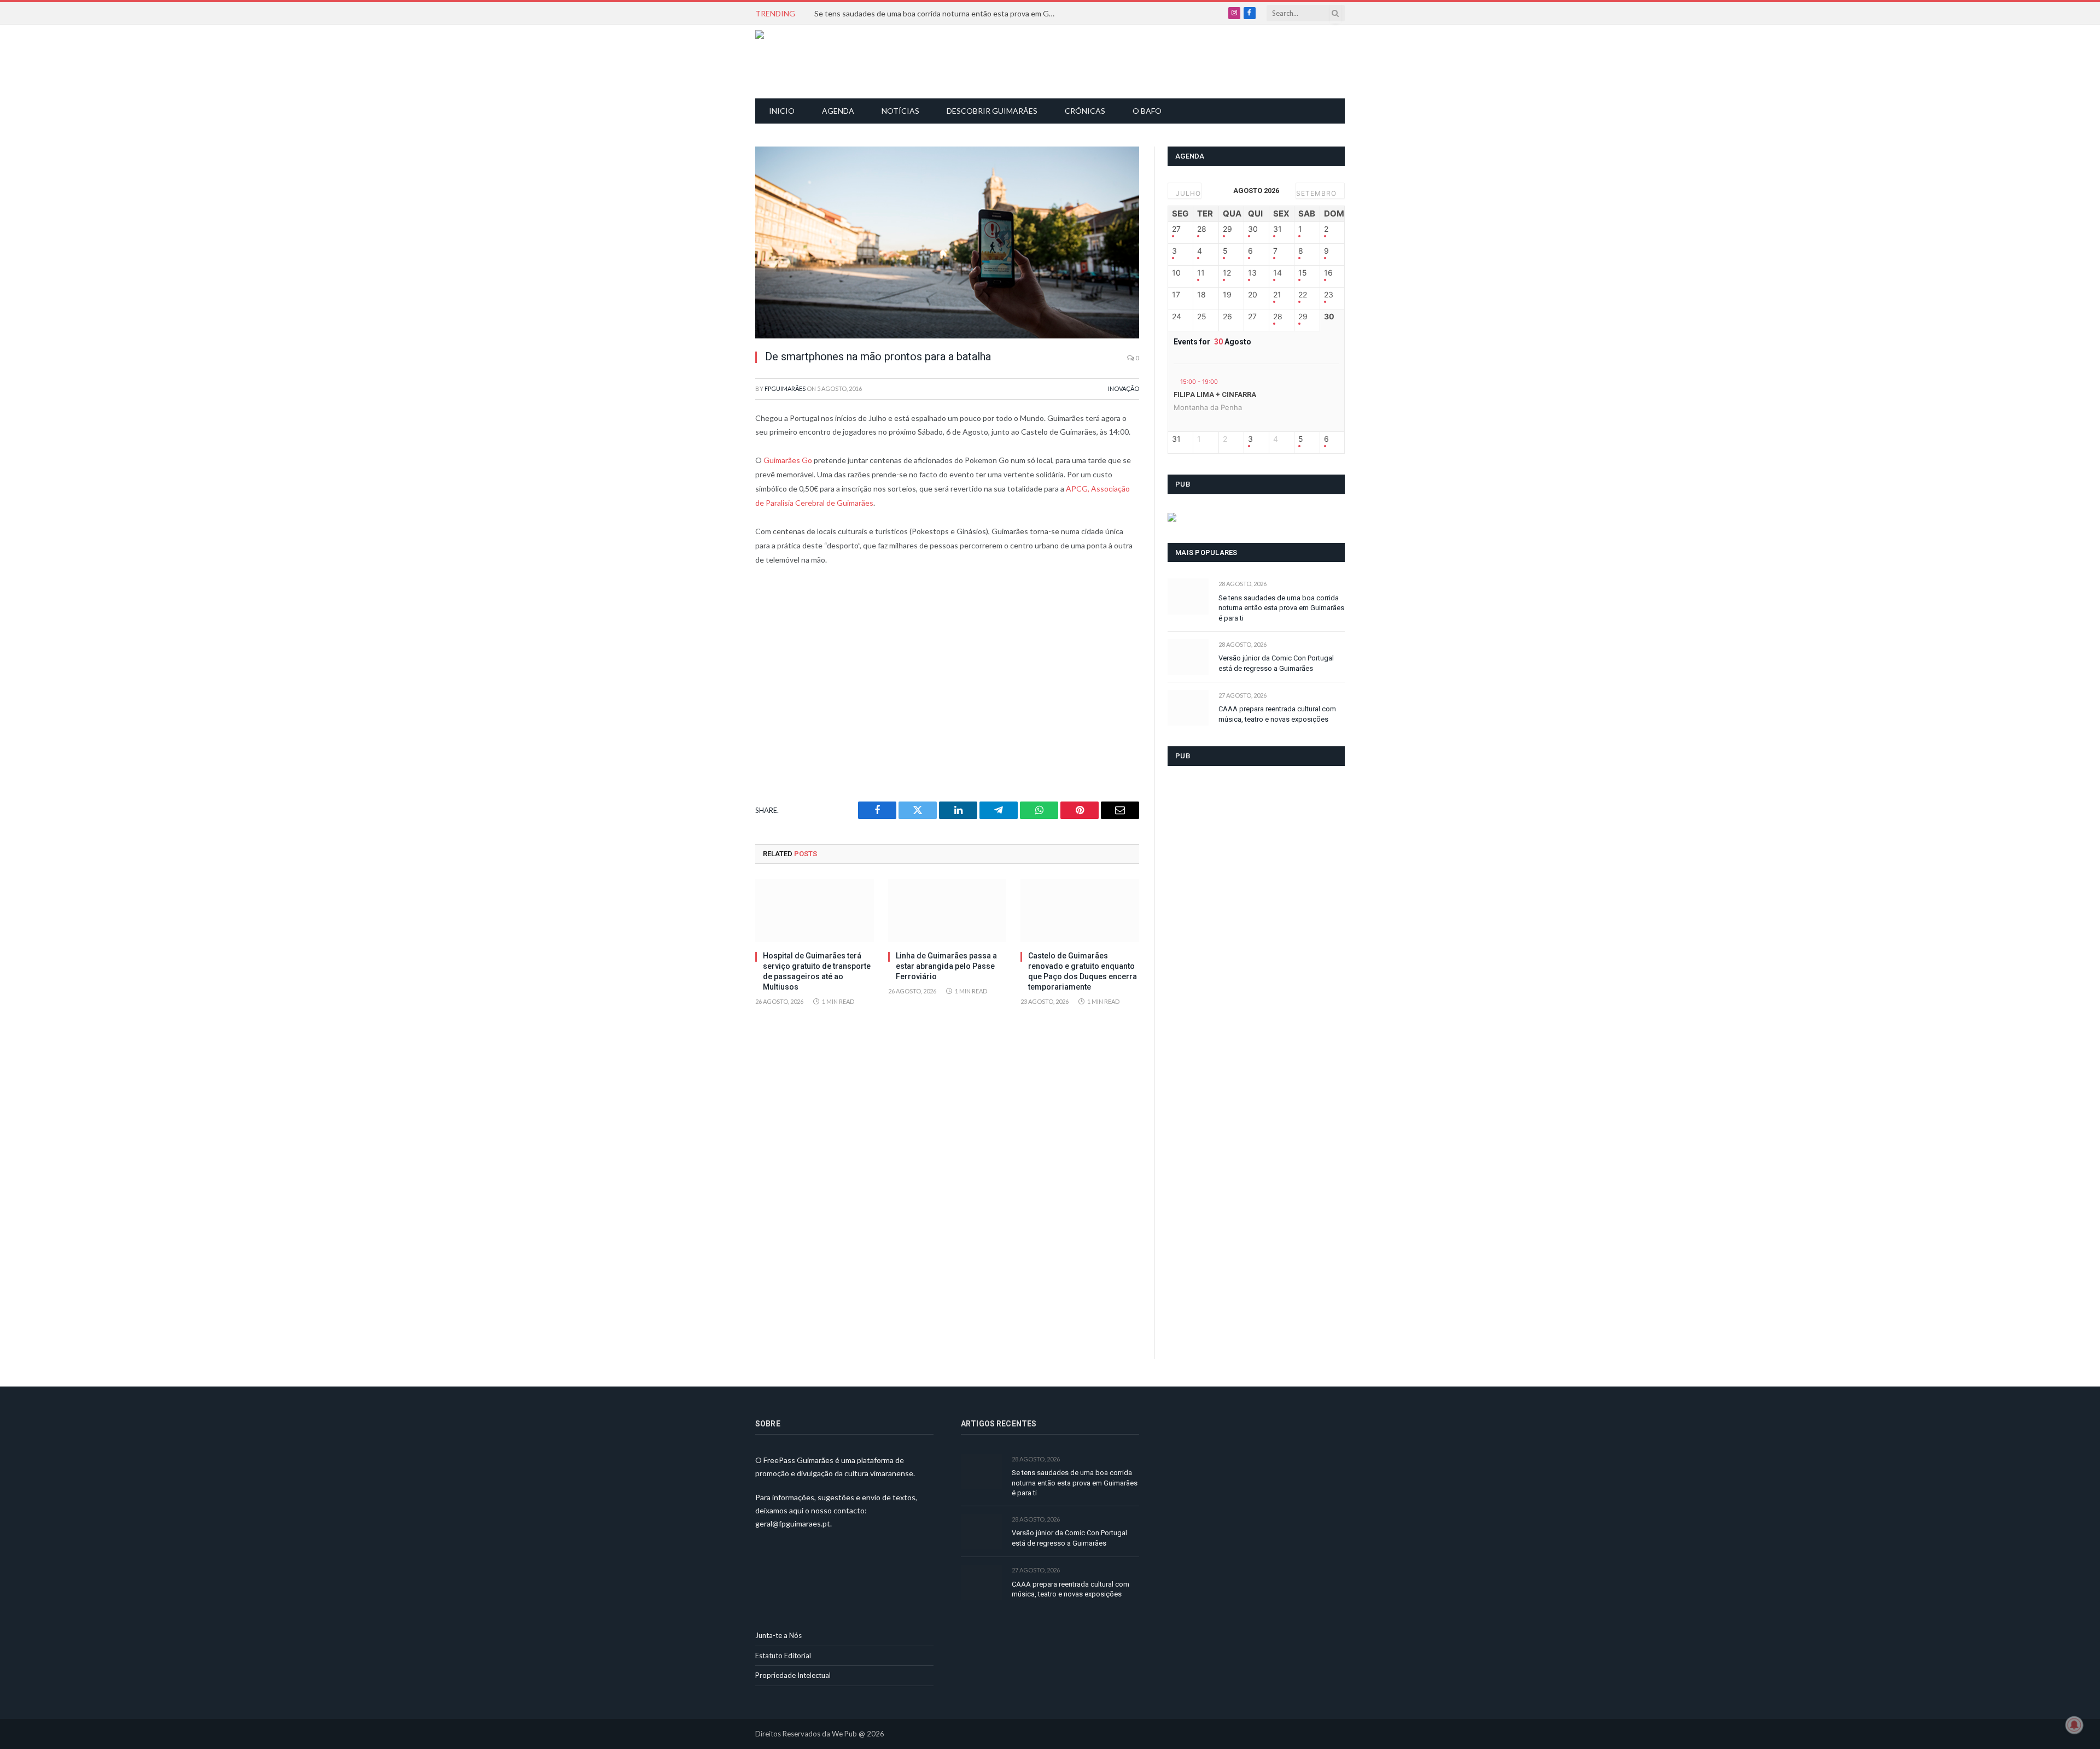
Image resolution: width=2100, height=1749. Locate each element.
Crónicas (1085, 111)
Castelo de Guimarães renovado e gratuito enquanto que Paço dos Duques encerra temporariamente (1083, 971)
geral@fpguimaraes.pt (793, 1523)
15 (1303, 273)
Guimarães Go (788, 460)
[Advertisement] (1056, 60)
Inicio (782, 111)
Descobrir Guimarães (992, 111)
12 (1227, 273)
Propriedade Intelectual (793, 1675)
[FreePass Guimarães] (808, 62)
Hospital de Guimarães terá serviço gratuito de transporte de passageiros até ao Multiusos (817, 971)
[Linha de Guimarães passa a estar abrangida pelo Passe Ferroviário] (947, 911)
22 (1303, 295)
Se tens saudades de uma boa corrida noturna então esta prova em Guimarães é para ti (937, 13)
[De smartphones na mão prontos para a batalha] (947, 242)
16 (1328, 273)
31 (1277, 229)
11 (1201, 273)
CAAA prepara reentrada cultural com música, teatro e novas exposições (1277, 714)
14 (1277, 273)
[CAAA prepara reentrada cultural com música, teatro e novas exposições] (1188, 708)
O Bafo (1147, 111)
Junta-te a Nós (778, 1635)
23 (1329, 295)
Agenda (838, 111)
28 (1202, 229)
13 (1252, 273)
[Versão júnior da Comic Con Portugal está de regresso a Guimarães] (1188, 657)
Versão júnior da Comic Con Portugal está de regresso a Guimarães (1276, 663)
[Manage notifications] (2074, 1725)
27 (1176, 229)
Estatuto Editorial (783, 1656)
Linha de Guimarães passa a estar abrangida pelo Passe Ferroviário (946, 966)
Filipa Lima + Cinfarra (1215, 394)
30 (1253, 229)
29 (1227, 229)
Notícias (900, 111)
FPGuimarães (785, 388)
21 (1277, 295)
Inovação (1124, 388)
